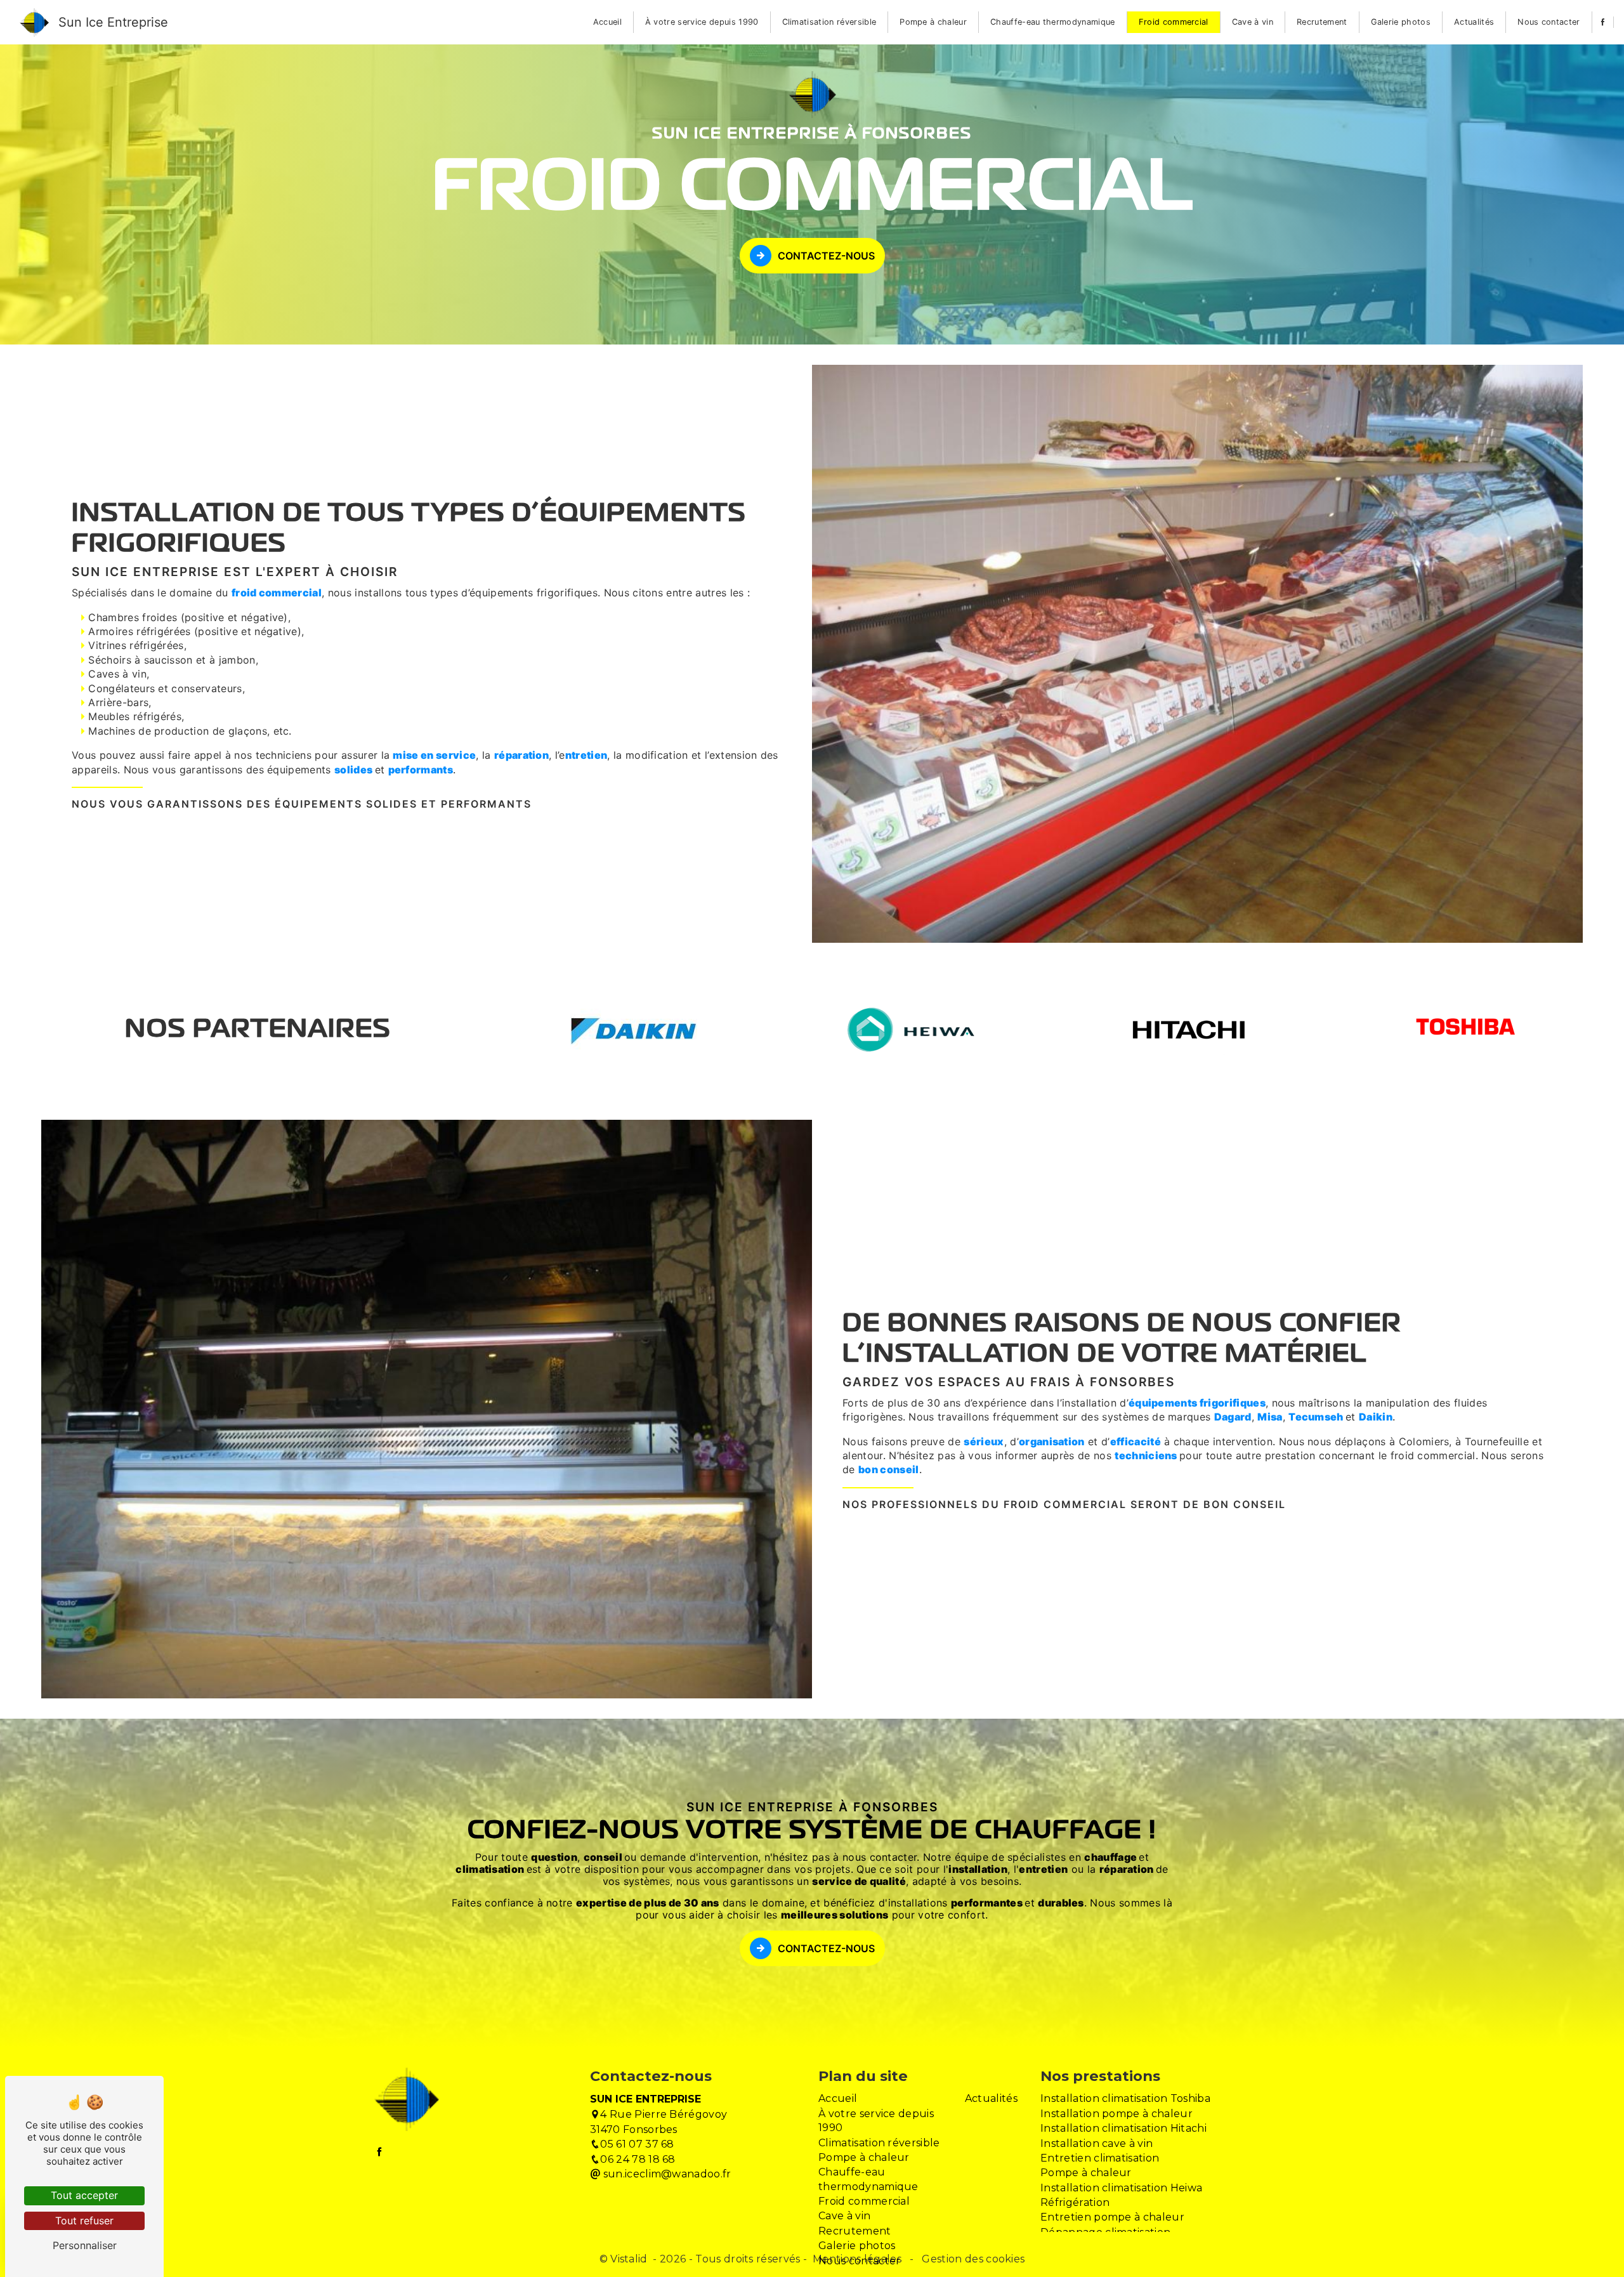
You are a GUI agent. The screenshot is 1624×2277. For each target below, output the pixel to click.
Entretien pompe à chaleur (1112, 2217)
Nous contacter (1549, 22)
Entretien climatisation (1100, 2158)
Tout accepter (84, 2195)
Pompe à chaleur (933, 22)
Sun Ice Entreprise (113, 22)
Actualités (1474, 22)
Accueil (607, 22)
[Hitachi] (1189, 1029)
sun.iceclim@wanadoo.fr (665, 2174)
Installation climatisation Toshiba (1125, 2098)
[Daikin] (634, 1030)
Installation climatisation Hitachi (1123, 2128)
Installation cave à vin (1097, 2143)
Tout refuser (84, 2221)
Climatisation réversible (829, 22)
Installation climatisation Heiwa (1121, 2188)
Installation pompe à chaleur (1116, 2114)
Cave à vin (1253, 22)
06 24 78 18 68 (638, 2159)
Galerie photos (1401, 22)
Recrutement (1322, 22)
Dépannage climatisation (1105, 2232)
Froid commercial (1174, 22)
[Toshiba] (1466, 1029)
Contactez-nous (826, 256)
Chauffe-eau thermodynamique (1053, 22)
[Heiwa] (911, 1030)
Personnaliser (85, 2245)
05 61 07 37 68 (637, 2144)
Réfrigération (1075, 2202)
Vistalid (630, 2259)
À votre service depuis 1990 (702, 22)
